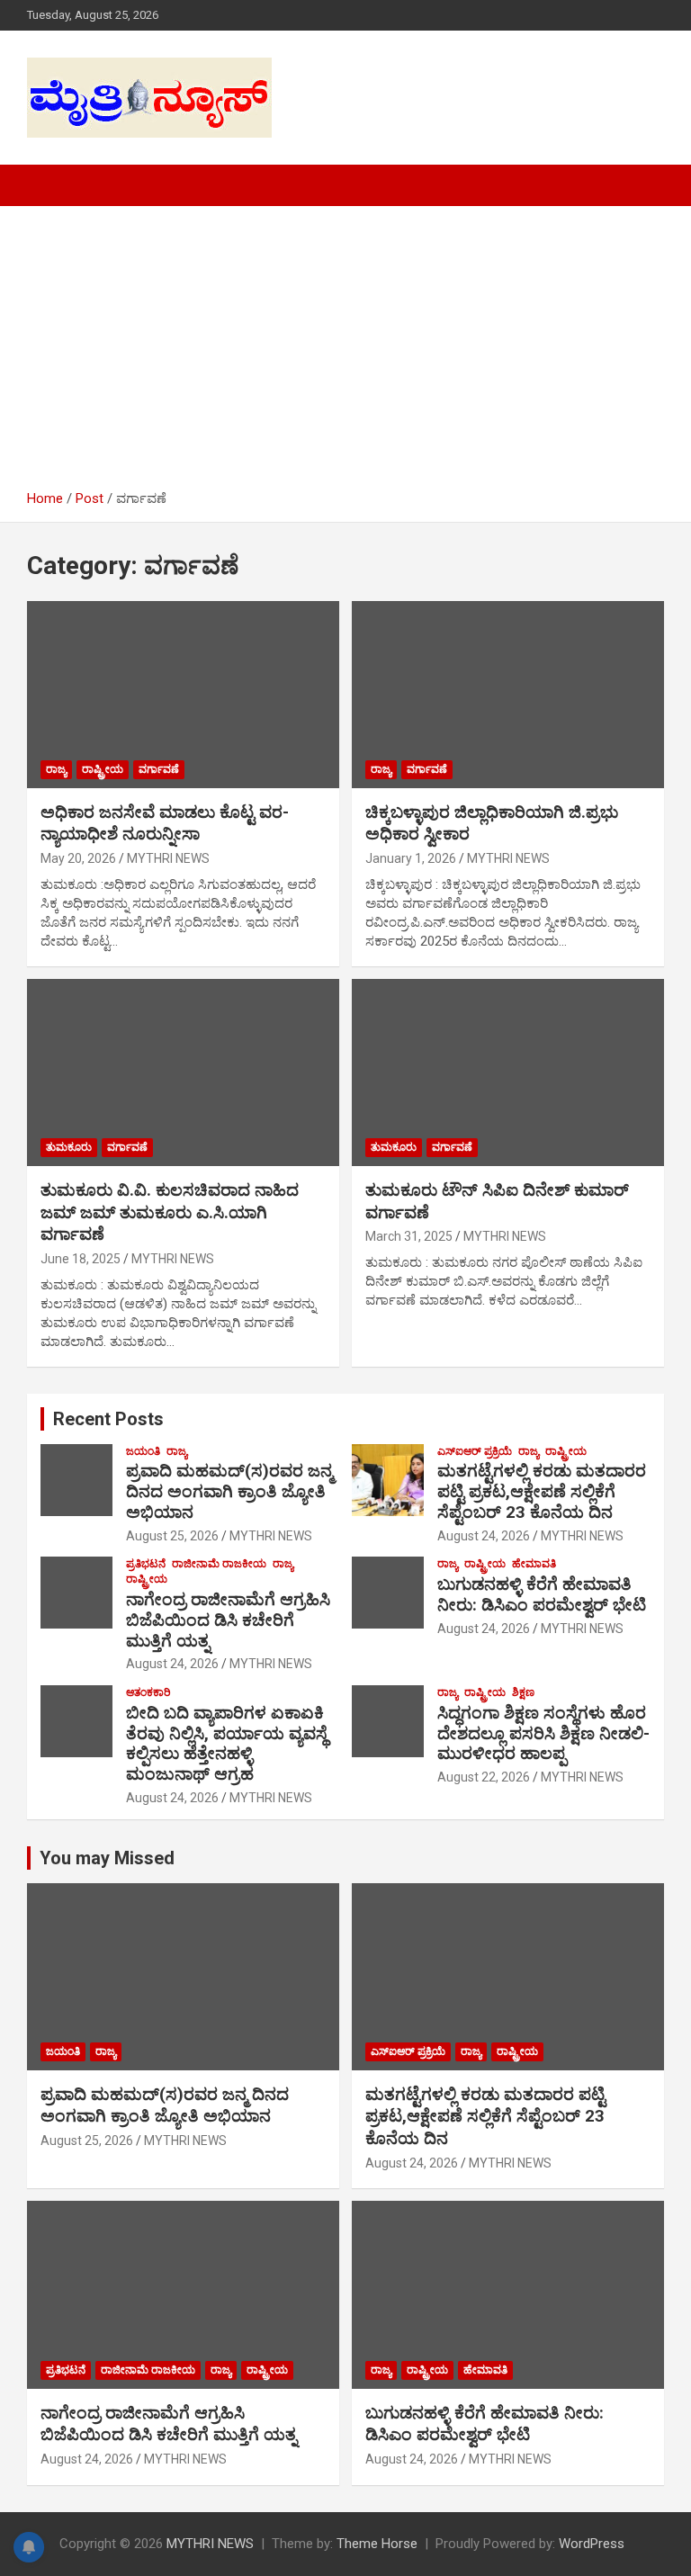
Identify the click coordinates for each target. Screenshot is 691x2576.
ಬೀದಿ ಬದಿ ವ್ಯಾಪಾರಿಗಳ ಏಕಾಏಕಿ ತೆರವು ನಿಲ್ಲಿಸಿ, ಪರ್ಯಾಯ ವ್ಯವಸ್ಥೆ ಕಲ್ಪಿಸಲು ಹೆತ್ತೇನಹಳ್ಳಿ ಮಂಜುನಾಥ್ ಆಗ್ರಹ (227, 1743)
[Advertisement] (345, 355)
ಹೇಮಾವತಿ (534, 1564)
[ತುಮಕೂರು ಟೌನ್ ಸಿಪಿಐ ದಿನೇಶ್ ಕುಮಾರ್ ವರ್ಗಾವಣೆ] (508, 1072)
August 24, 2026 (484, 1536)
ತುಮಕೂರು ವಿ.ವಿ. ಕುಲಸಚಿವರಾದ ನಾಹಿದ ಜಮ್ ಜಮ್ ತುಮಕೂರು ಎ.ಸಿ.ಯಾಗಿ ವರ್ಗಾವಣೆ (170, 1212)
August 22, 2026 (484, 1777)
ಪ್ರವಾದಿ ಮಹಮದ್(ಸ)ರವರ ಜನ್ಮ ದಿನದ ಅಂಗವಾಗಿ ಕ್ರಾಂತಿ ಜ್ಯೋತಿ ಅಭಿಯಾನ (229, 1491)
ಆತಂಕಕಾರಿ (148, 1692)
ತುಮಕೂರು (69, 1147)
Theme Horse (377, 2544)
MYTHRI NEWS (168, 858)
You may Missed (107, 1858)
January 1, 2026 (411, 858)
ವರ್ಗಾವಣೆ (159, 769)
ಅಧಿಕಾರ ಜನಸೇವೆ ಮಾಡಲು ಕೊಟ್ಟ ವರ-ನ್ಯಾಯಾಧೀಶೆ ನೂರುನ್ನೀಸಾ (165, 823)
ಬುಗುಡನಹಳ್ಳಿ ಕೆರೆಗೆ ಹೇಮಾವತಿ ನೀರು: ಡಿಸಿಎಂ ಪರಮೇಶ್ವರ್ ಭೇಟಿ (542, 1594)
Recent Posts (108, 1419)
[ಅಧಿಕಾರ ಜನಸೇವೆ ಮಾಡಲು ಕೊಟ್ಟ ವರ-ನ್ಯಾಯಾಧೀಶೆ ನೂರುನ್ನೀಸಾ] (183, 694)
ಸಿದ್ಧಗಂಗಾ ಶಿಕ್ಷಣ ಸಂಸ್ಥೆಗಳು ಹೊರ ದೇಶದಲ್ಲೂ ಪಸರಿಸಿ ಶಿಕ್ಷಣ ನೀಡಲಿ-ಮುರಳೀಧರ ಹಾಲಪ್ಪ (543, 1733)
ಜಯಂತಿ (143, 1451)
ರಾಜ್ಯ (56, 769)
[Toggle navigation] (49, 185)
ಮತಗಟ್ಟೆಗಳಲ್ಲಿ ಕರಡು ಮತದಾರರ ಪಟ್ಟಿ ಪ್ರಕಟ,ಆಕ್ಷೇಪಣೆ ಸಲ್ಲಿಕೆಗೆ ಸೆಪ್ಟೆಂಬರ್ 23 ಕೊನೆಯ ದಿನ (542, 1491)
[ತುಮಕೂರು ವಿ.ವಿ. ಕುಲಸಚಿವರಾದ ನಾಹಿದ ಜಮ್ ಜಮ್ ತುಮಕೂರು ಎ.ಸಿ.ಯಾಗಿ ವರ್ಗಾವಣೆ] (183, 1072)
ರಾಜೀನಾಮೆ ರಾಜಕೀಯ (219, 1564)
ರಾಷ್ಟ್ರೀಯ (103, 769)
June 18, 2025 (81, 1259)
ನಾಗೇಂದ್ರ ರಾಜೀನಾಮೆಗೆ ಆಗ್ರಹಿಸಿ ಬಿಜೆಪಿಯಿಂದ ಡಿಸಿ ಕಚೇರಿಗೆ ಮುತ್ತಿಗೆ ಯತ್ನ (228, 1620)
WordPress (592, 2544)
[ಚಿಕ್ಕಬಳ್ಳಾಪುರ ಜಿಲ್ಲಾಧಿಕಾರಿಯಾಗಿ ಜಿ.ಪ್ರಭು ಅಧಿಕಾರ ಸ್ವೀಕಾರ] (508, 694)
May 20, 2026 (78, 858)
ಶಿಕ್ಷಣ (523, 1692)
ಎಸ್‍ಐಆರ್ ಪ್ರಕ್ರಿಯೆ (475, 1451)
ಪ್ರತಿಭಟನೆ (146, 1564)
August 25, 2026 (172, 1536)
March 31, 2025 (409, 1236)
